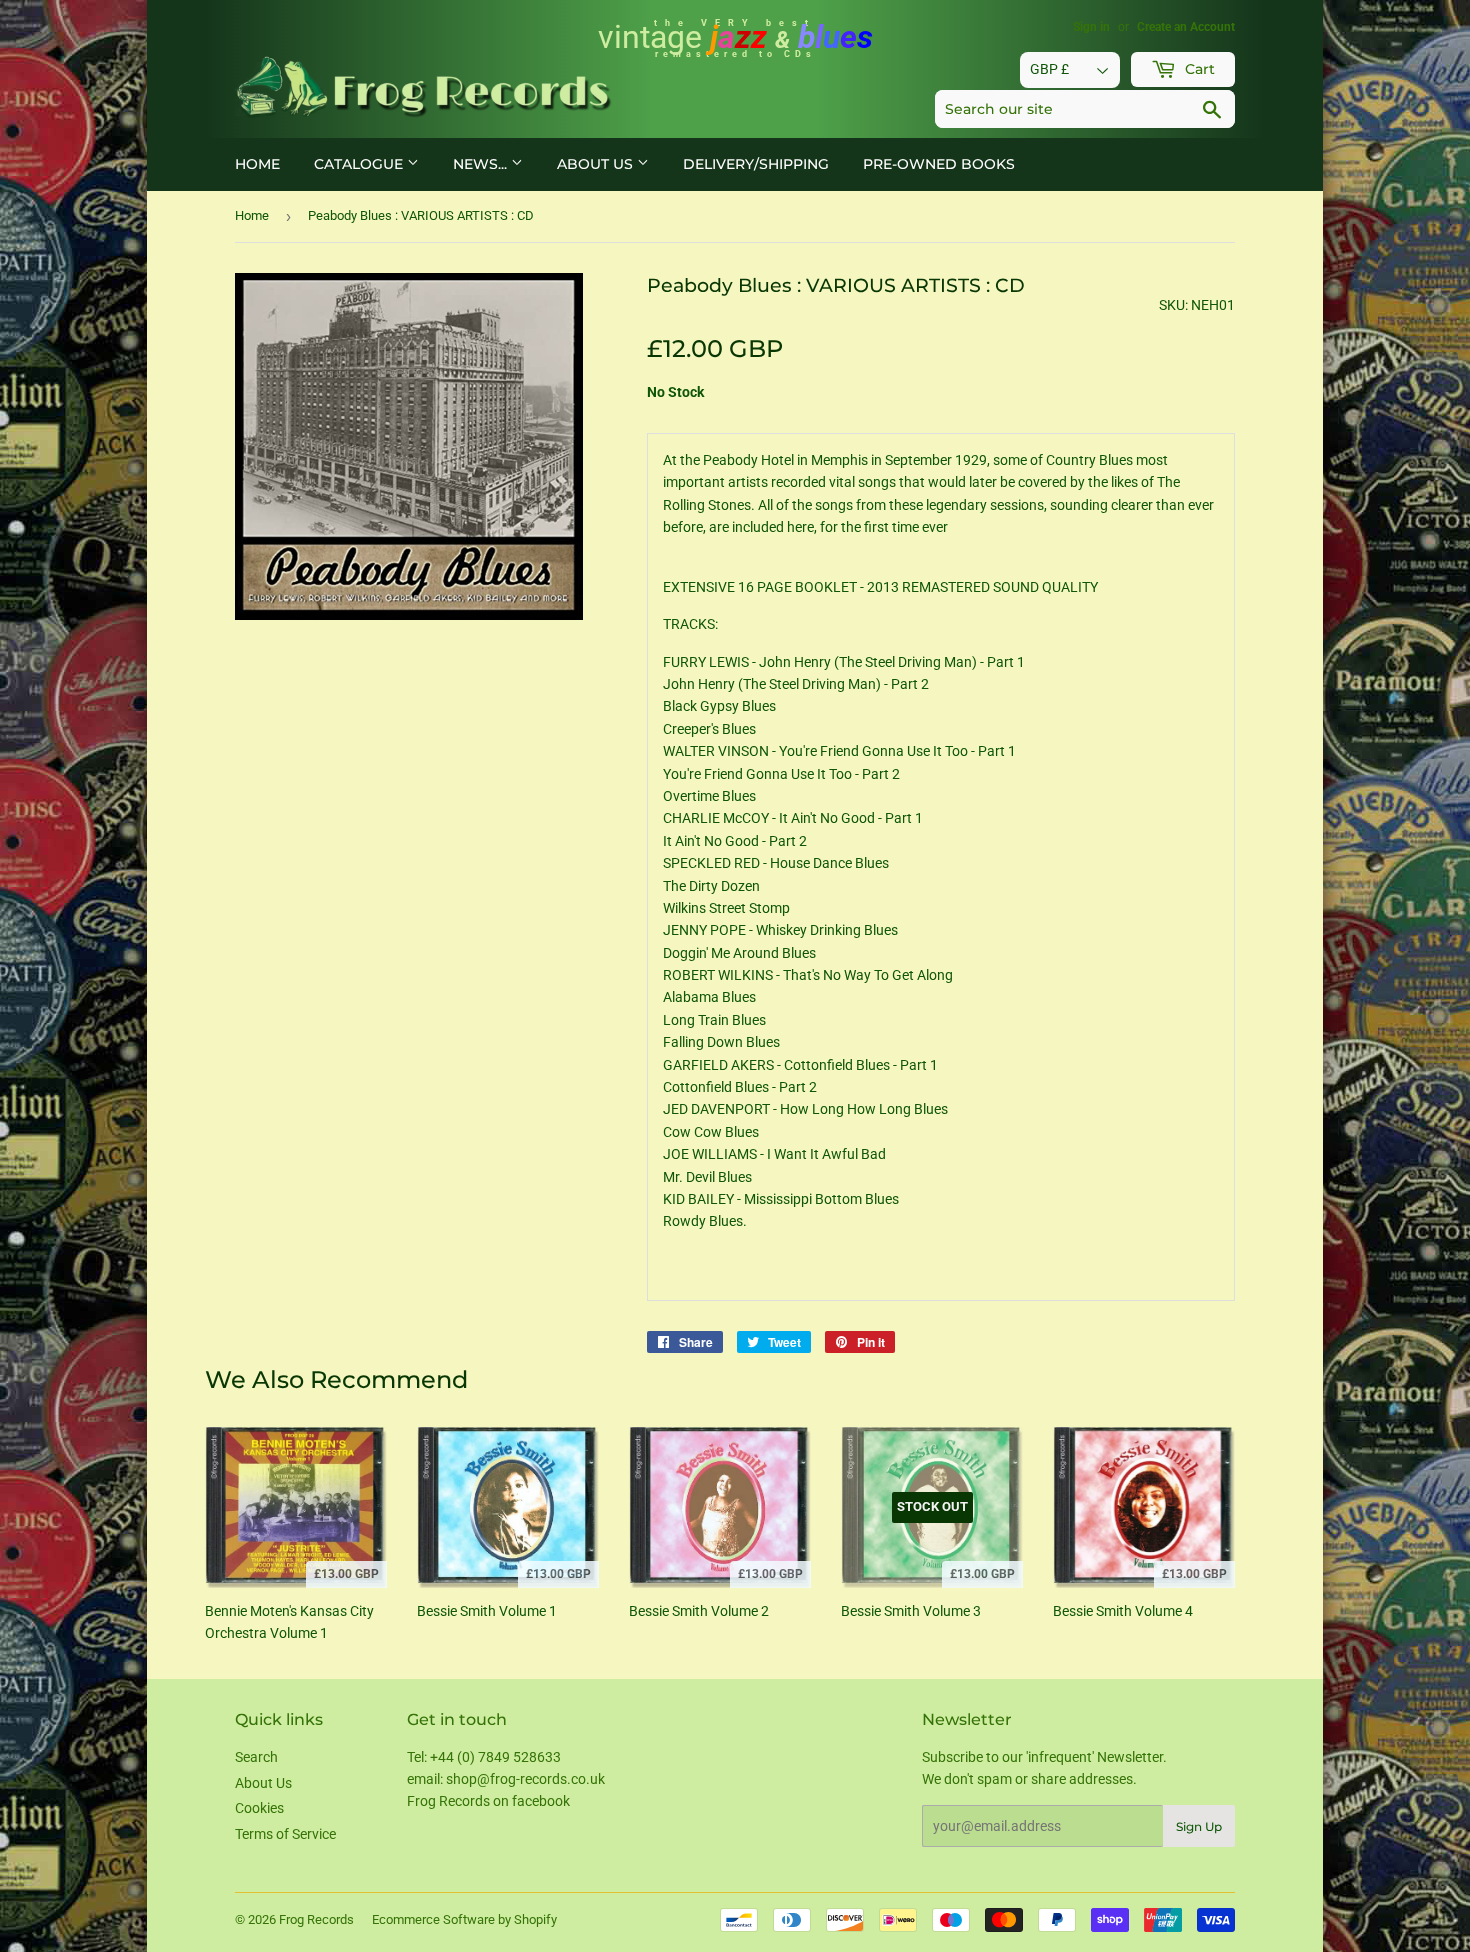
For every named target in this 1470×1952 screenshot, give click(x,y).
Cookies (259, 1808)
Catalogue (360, 164)
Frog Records (316, 1919)
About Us (597, 164)
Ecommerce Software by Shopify (464, 1919)
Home (257, 164)
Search (256, 1757)
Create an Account (1186, 27)
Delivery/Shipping (756, 164)
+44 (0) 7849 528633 (495, 1757)
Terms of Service (285, 1834)
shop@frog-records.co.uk (525, 1779)
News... (482, 164)
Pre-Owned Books (939, 164)
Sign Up (1199, 1826)
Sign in (1091, 27)
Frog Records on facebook (488, 1801)
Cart (1198, 69)
